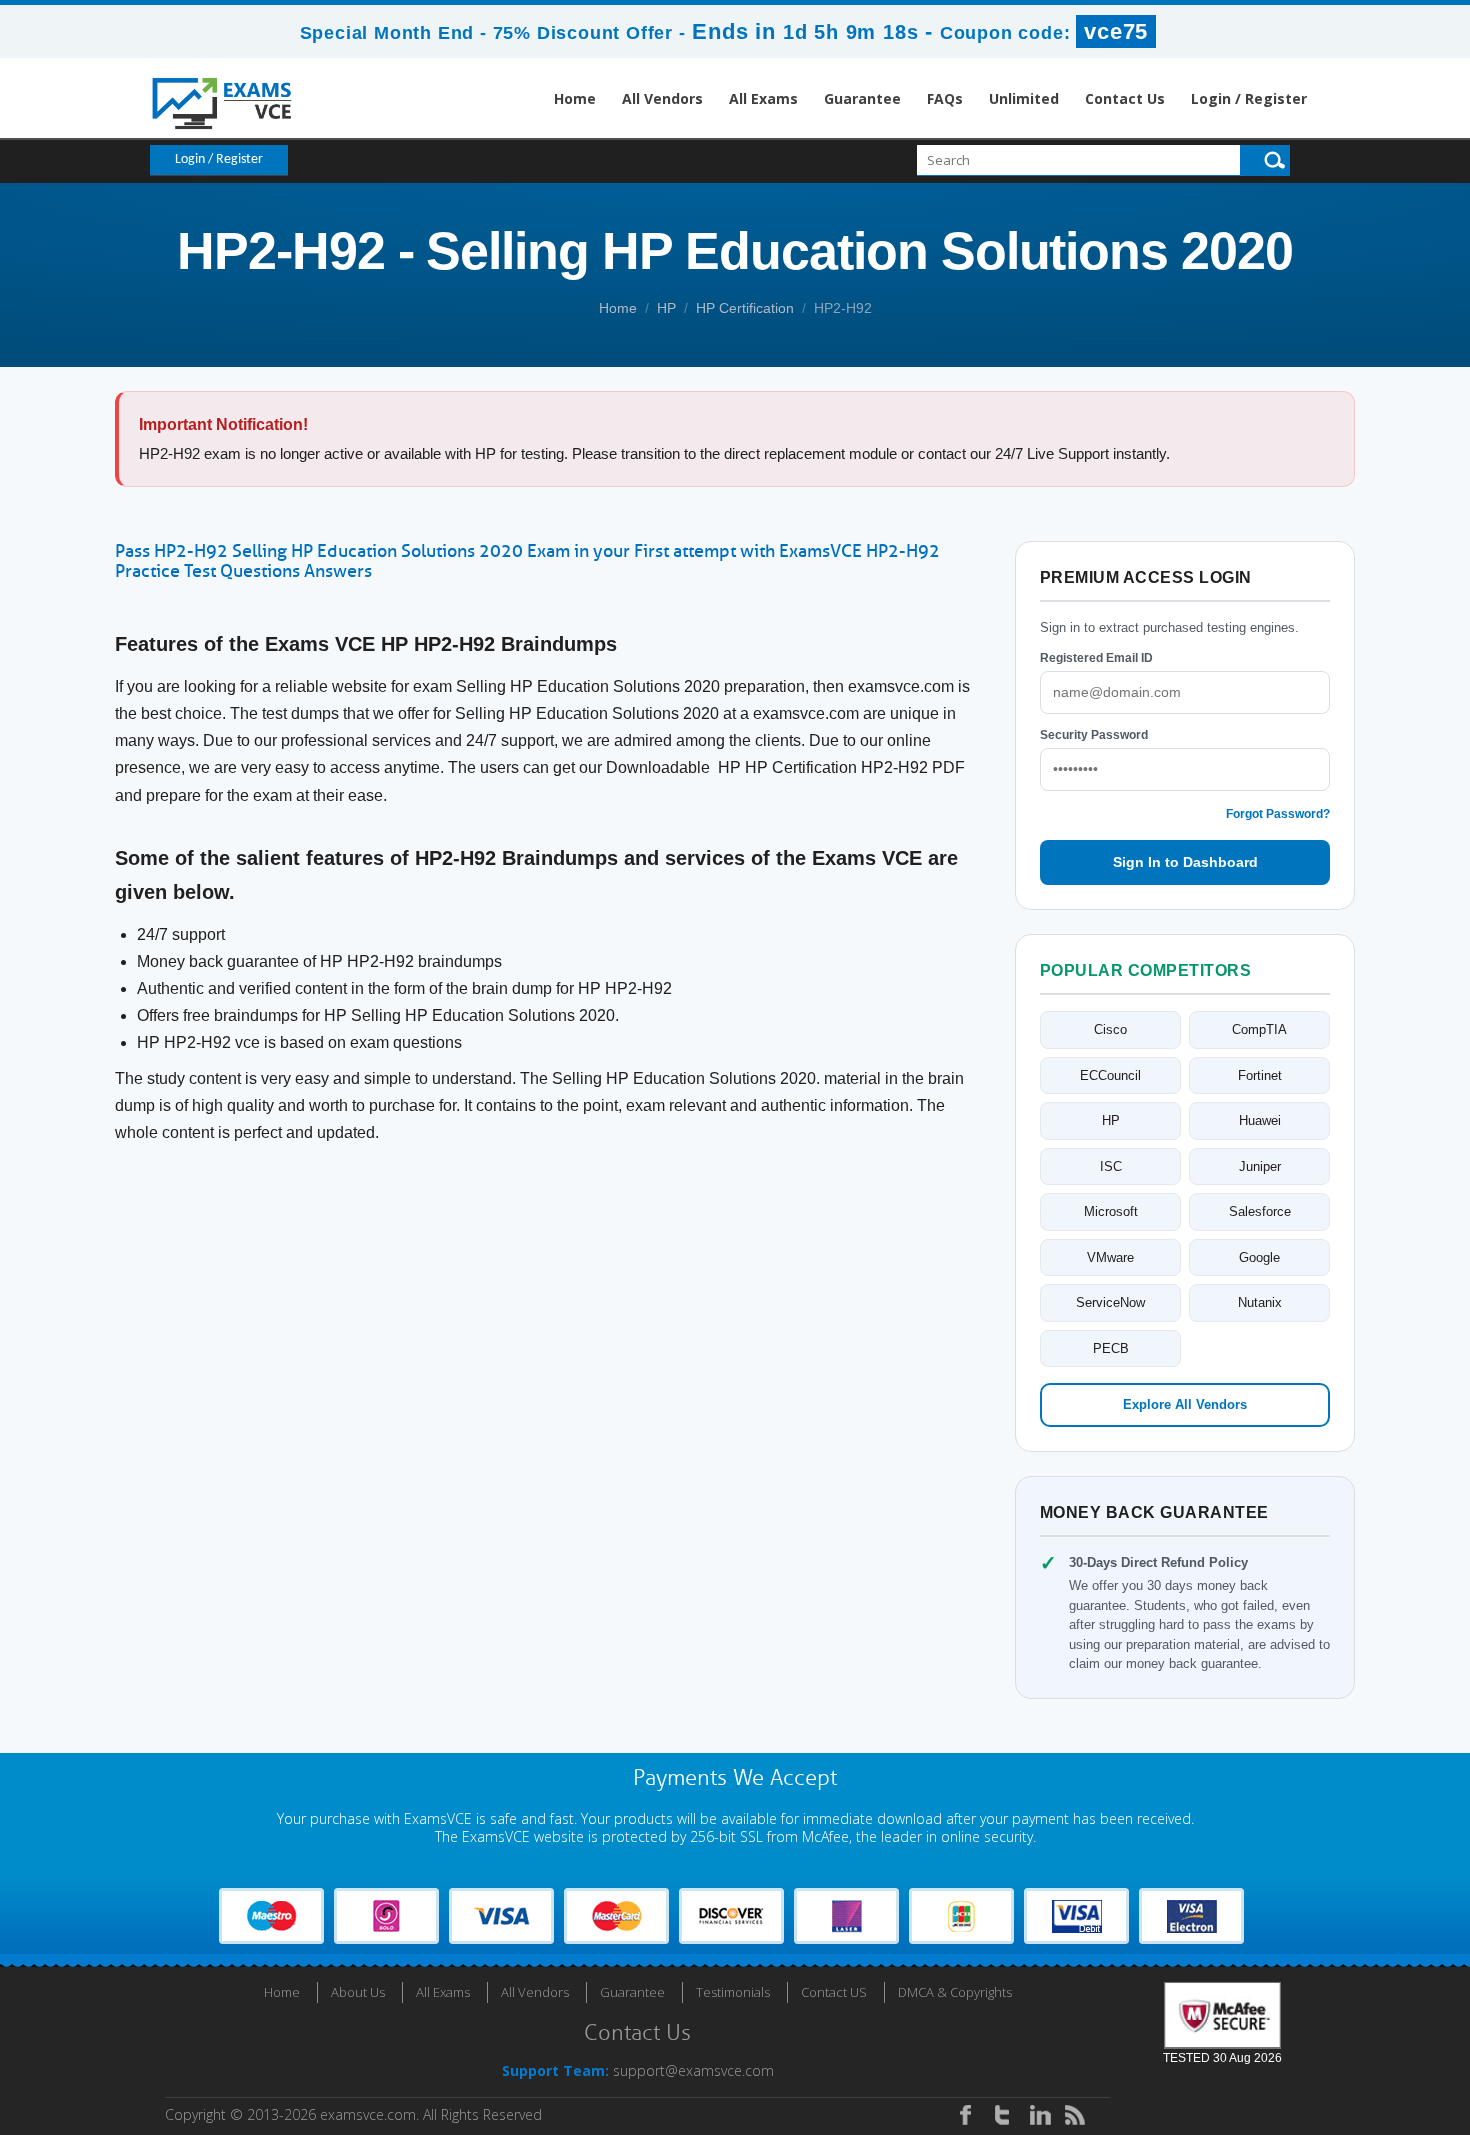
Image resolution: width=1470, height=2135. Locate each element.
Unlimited (1024, 98)
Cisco (1110, 1029)
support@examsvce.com (693, 2070)
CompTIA (1259, 1029)
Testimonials (733, 1992)
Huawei (1260, 1120)
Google (1259, 1257)
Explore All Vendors (1185, 1404)
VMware (1110, 1257)
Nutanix (1260, 1302)
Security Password (1094, 735)
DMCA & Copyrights (955, 1992)
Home (575, 98)
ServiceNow (1110, 1302)
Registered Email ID (1096, 658)
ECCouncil (1110, 1075)
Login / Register (1249, 98)
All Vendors (662, 98)
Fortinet (1260, 1075)
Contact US (834, 1992)
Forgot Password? (1278, 814)
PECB (1111, 1348)
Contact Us (1125, 98)
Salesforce (1260, 1211)
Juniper (1260, 1166)
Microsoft (1111, 1211)
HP (666, 308)
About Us (358, 1992)
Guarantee (862, 98)
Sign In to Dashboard (1185, 862)
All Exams (763, 98)
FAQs (945, 98)
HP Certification (745, 308)
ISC (1111, 1166)
